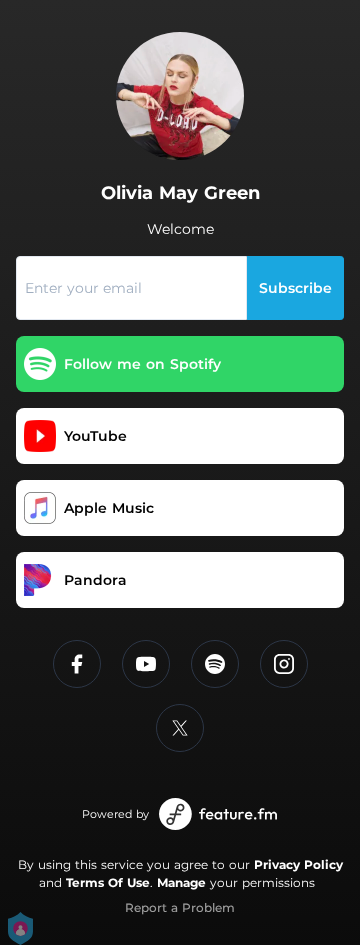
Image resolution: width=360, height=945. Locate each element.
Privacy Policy (298, 864)
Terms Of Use (108, 882)
